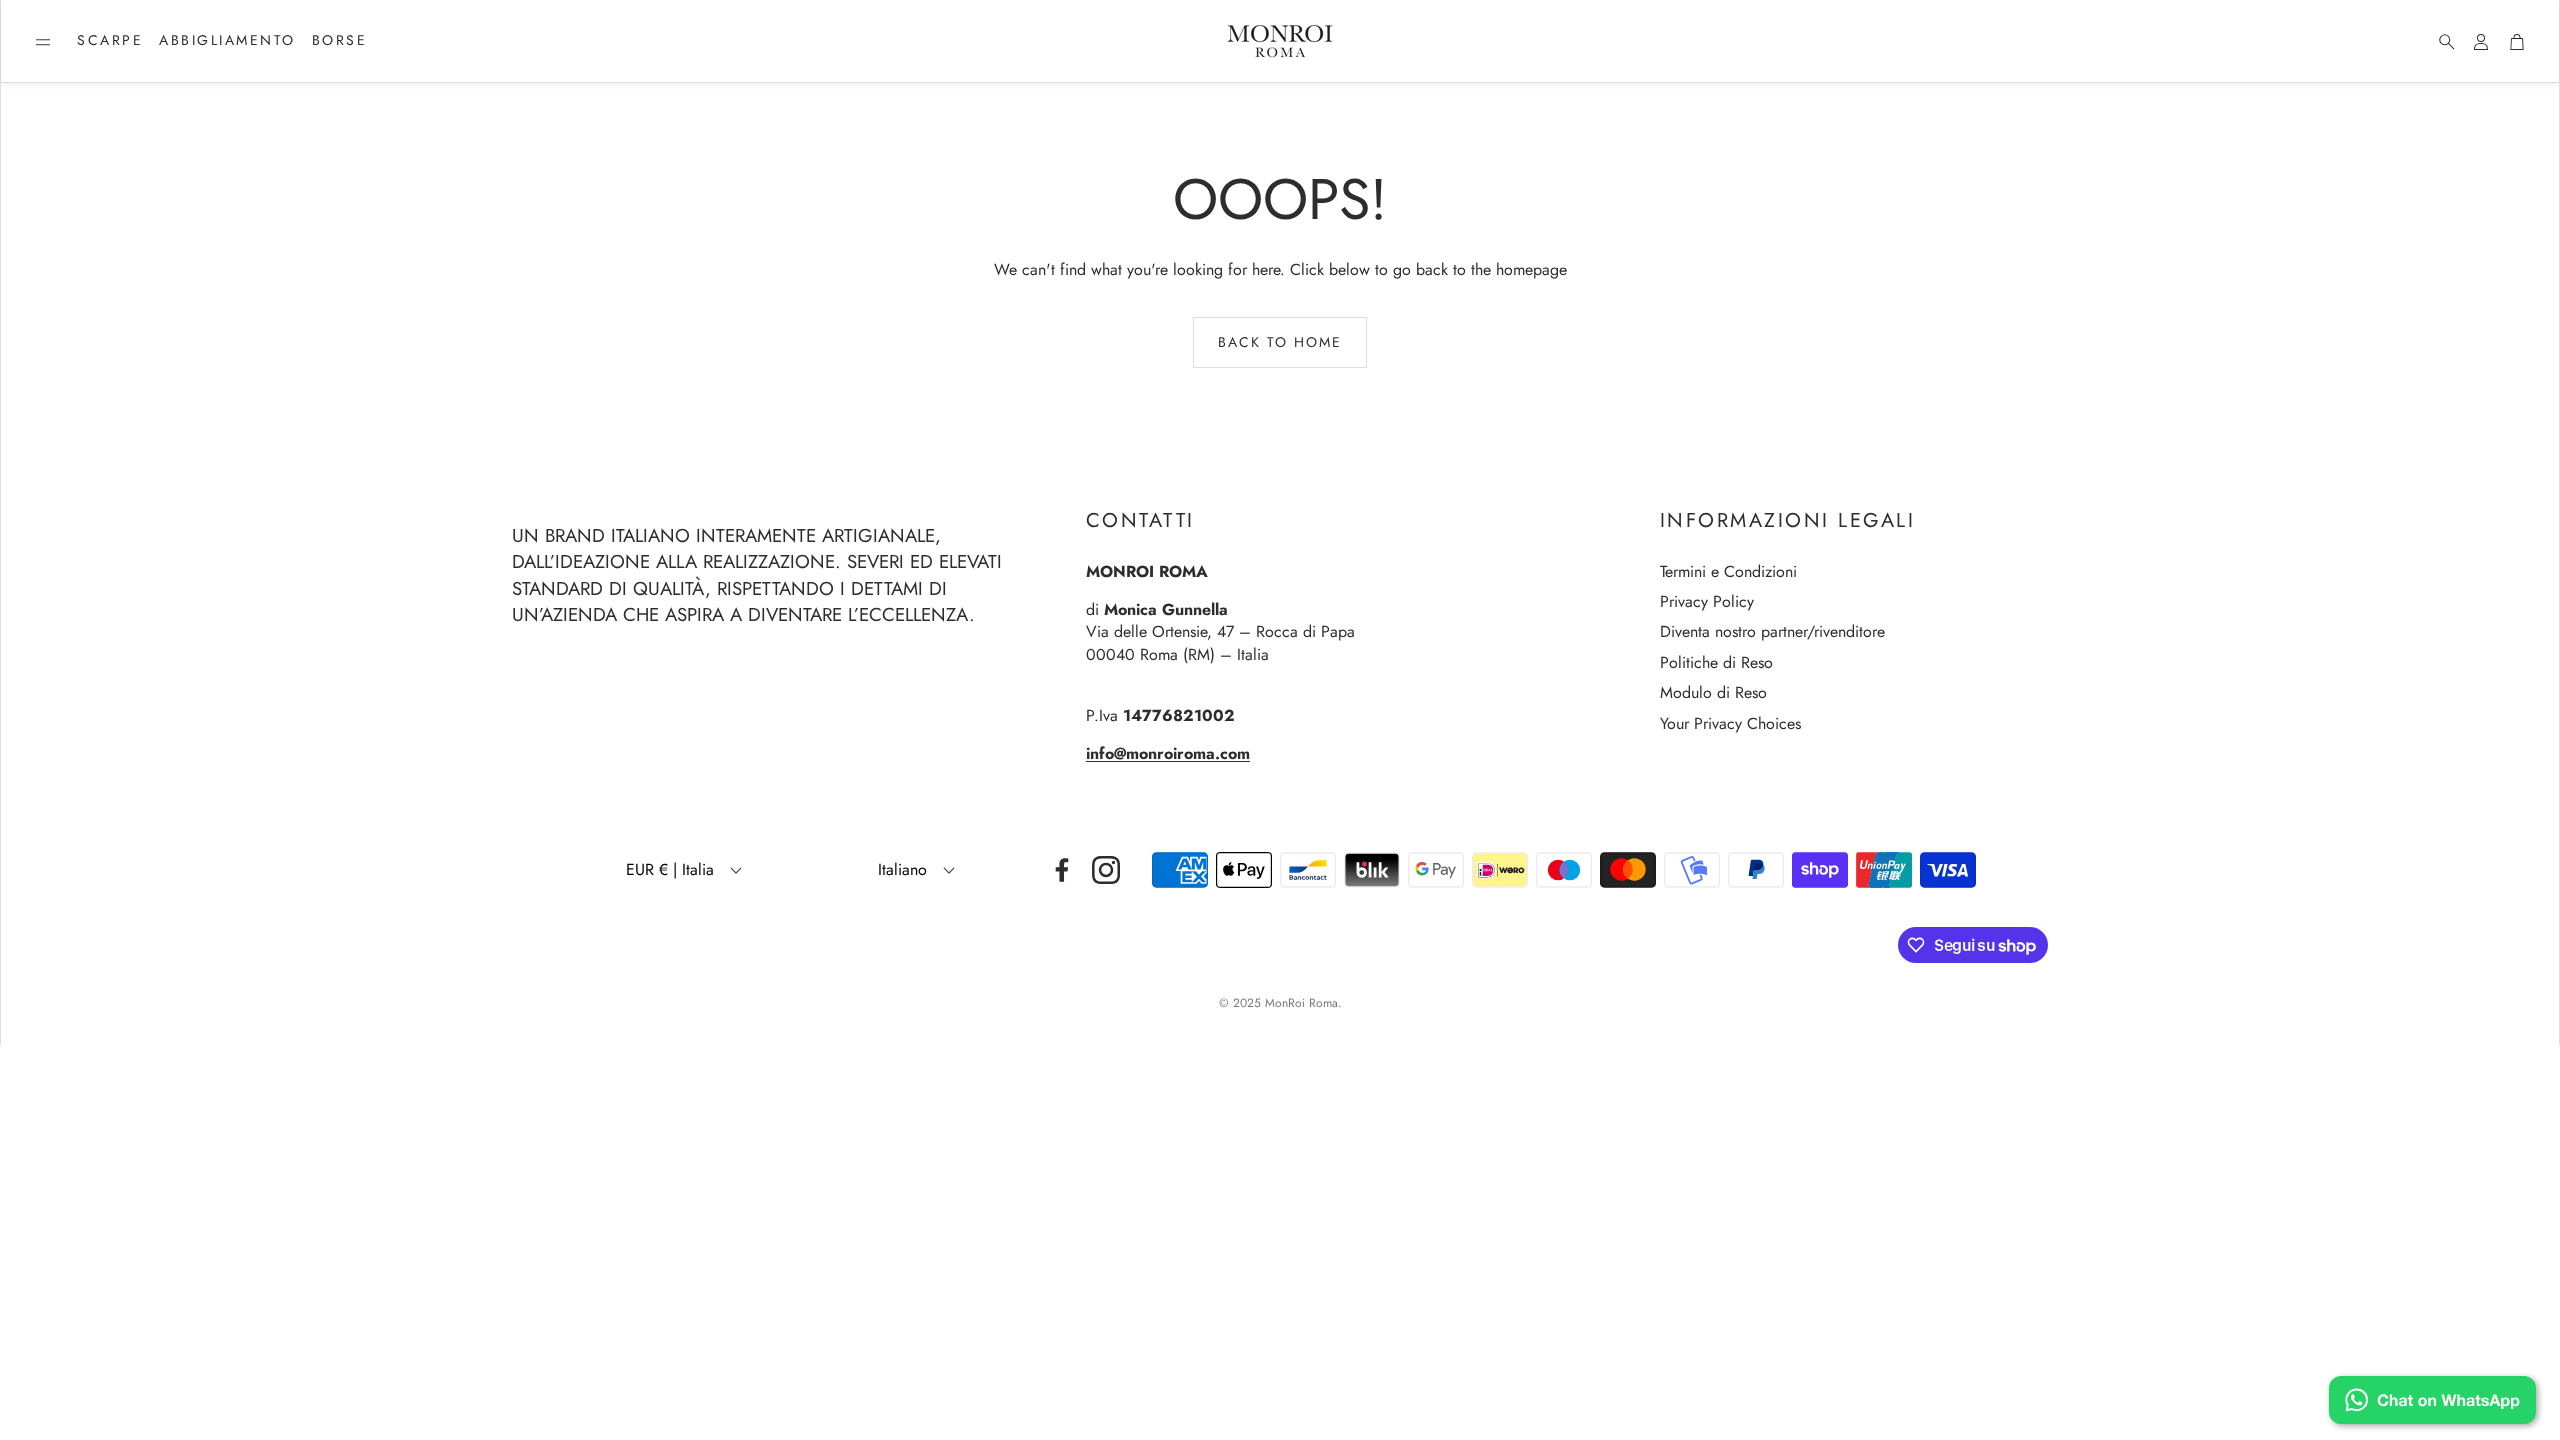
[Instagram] (1106, 870)
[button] (43, 42)
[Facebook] (1062, 870)
